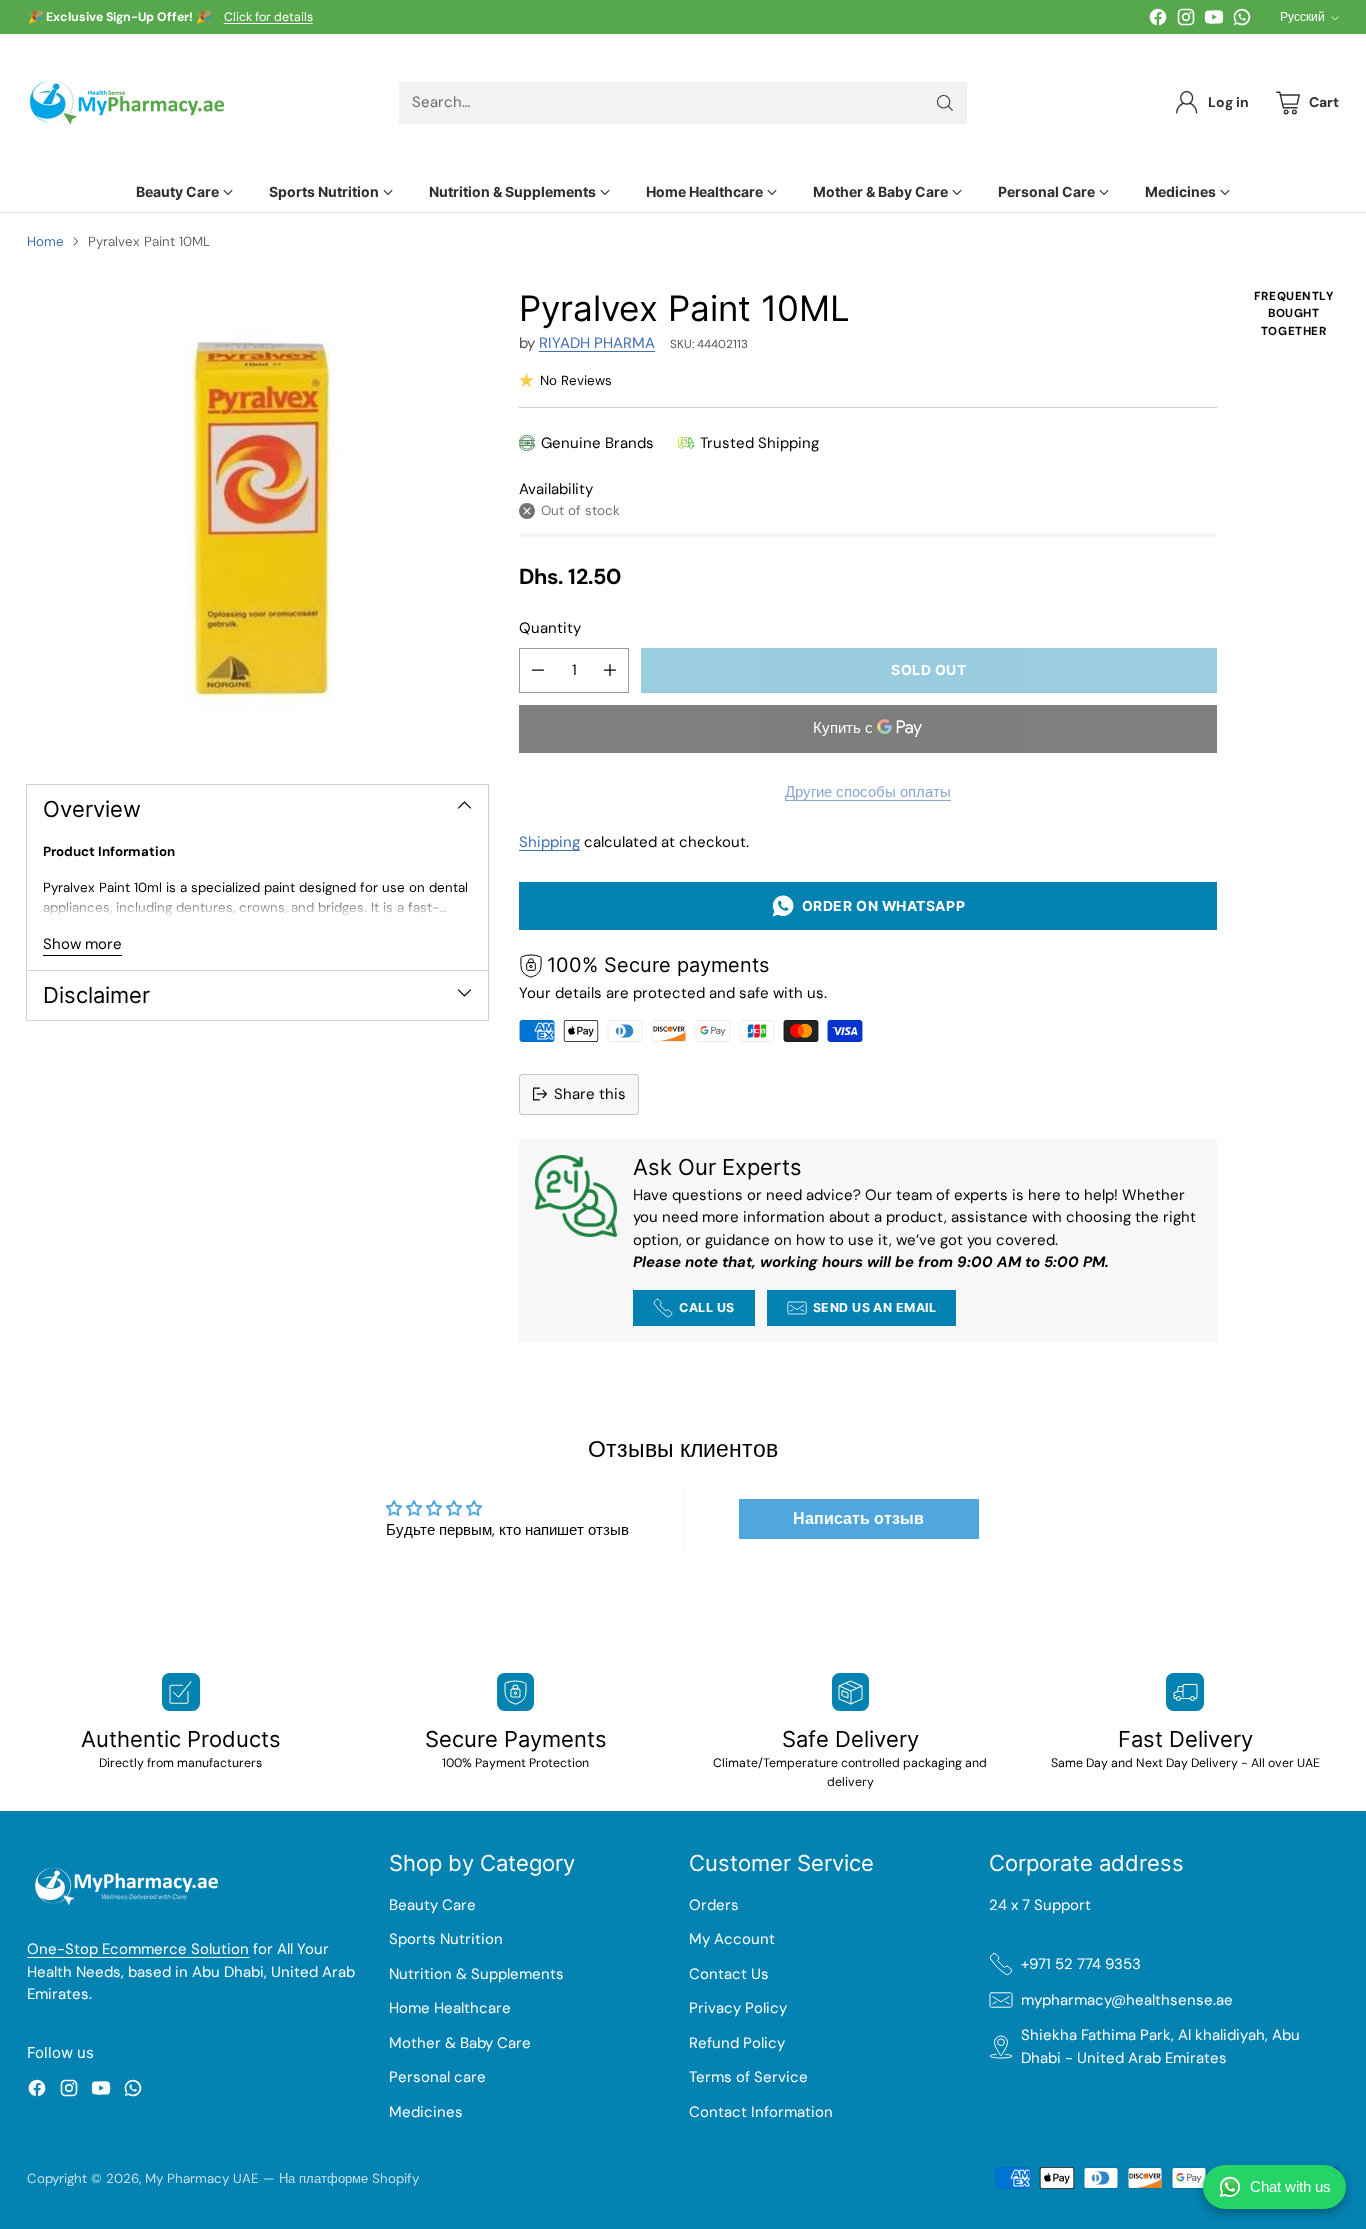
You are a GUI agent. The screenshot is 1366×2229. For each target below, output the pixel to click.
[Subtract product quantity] (538, 670)
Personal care (437, 2077)
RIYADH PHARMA (597, 343)
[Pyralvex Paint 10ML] (257, 518)
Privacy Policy (738, 2008)
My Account (732, 1939)
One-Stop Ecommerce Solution (138, 1949)
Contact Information (761, 2112)
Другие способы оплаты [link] (868, 792)
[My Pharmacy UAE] (127, 102)
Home (45, 241)
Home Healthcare (450, 2008)
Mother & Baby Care (460, 2043)
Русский (1302, 17)
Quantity (550, 628)
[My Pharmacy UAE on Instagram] (1186, 20)
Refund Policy (737, 2043)
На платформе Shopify (349, 2178)
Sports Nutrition (446, 1939)
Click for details (268, 18)
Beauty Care (432, 1905)
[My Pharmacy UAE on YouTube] (1214, 20)
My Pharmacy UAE (202, 2178)
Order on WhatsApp (880, 905)
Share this (590, 1094)
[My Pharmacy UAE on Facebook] (1158, 20)
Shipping (549, 842)
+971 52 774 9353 (1081, 1964)
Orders (714, 1905)
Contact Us (729, 1974)
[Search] (945, 103)
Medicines (426, 2112)
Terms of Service (748, 2077)
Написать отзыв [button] (858, 1518)
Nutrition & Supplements (476, 1974)
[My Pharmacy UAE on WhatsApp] (1242, 20)
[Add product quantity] (610, 670)
